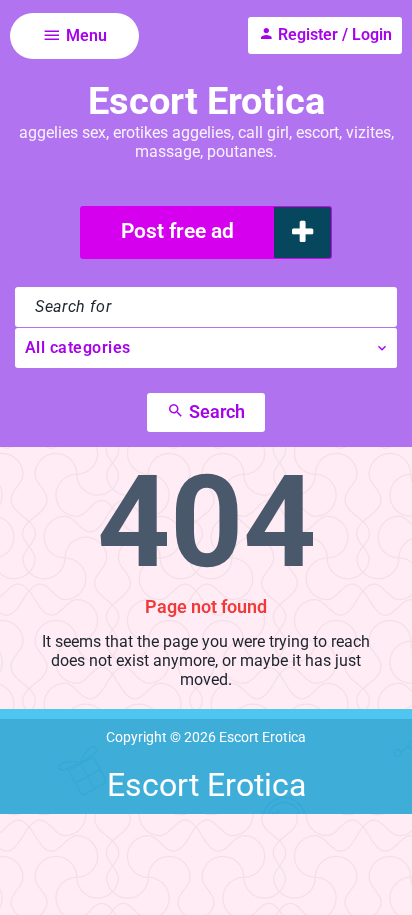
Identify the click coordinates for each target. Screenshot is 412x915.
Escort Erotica (206, 101)
